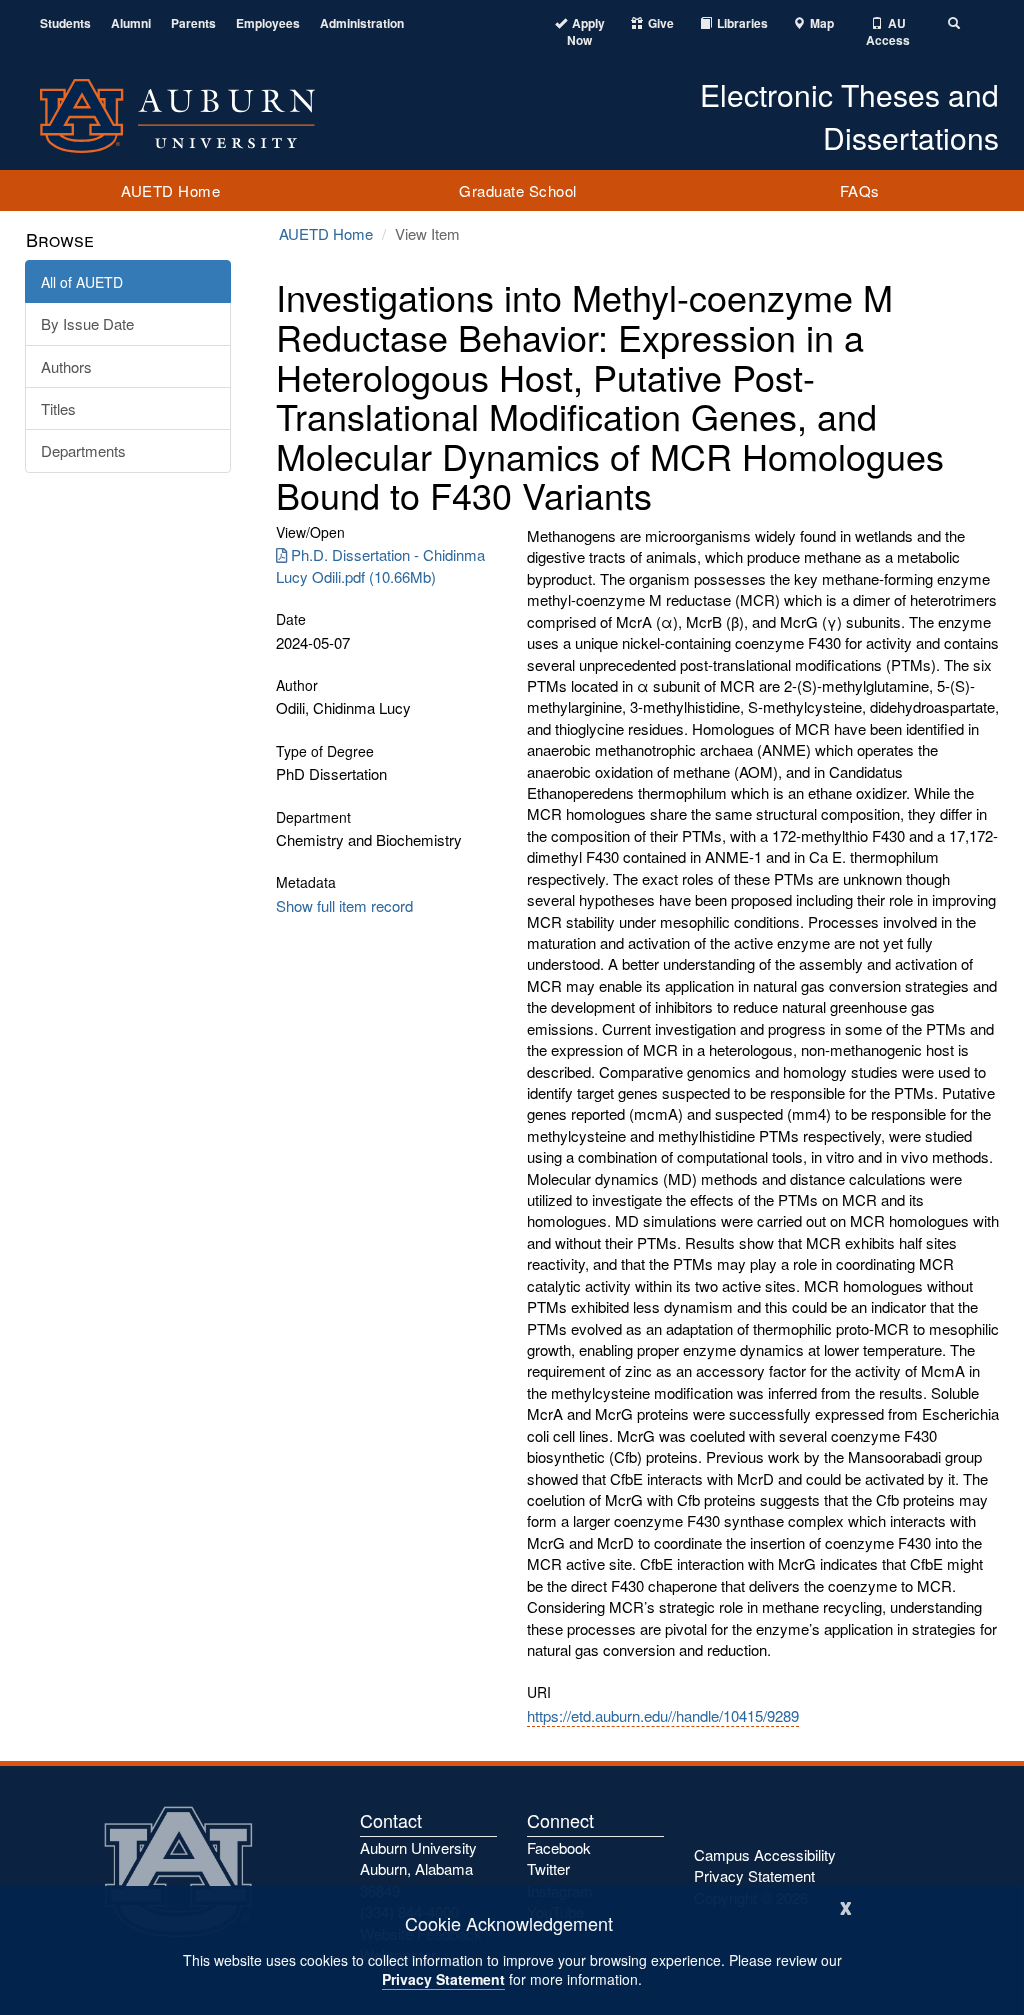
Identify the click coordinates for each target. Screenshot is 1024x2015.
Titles (58, 408)
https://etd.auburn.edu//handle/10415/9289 (663, 1715)
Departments (83, 450)
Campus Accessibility (765, 1854)
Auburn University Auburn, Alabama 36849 (418, 1869)
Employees (268, 23)
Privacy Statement (443, 1979)
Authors (66, 366)
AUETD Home (170, 190)
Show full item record (344, 905)
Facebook (559, 1847)
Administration (362, 23)
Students (65, 23)
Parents (193, 23)
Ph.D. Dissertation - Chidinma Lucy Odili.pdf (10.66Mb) (380, 565)
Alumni (131, 23)
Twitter (548, 1868)
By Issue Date (87, 323)
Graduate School (518, 190)
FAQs (860, 190)
